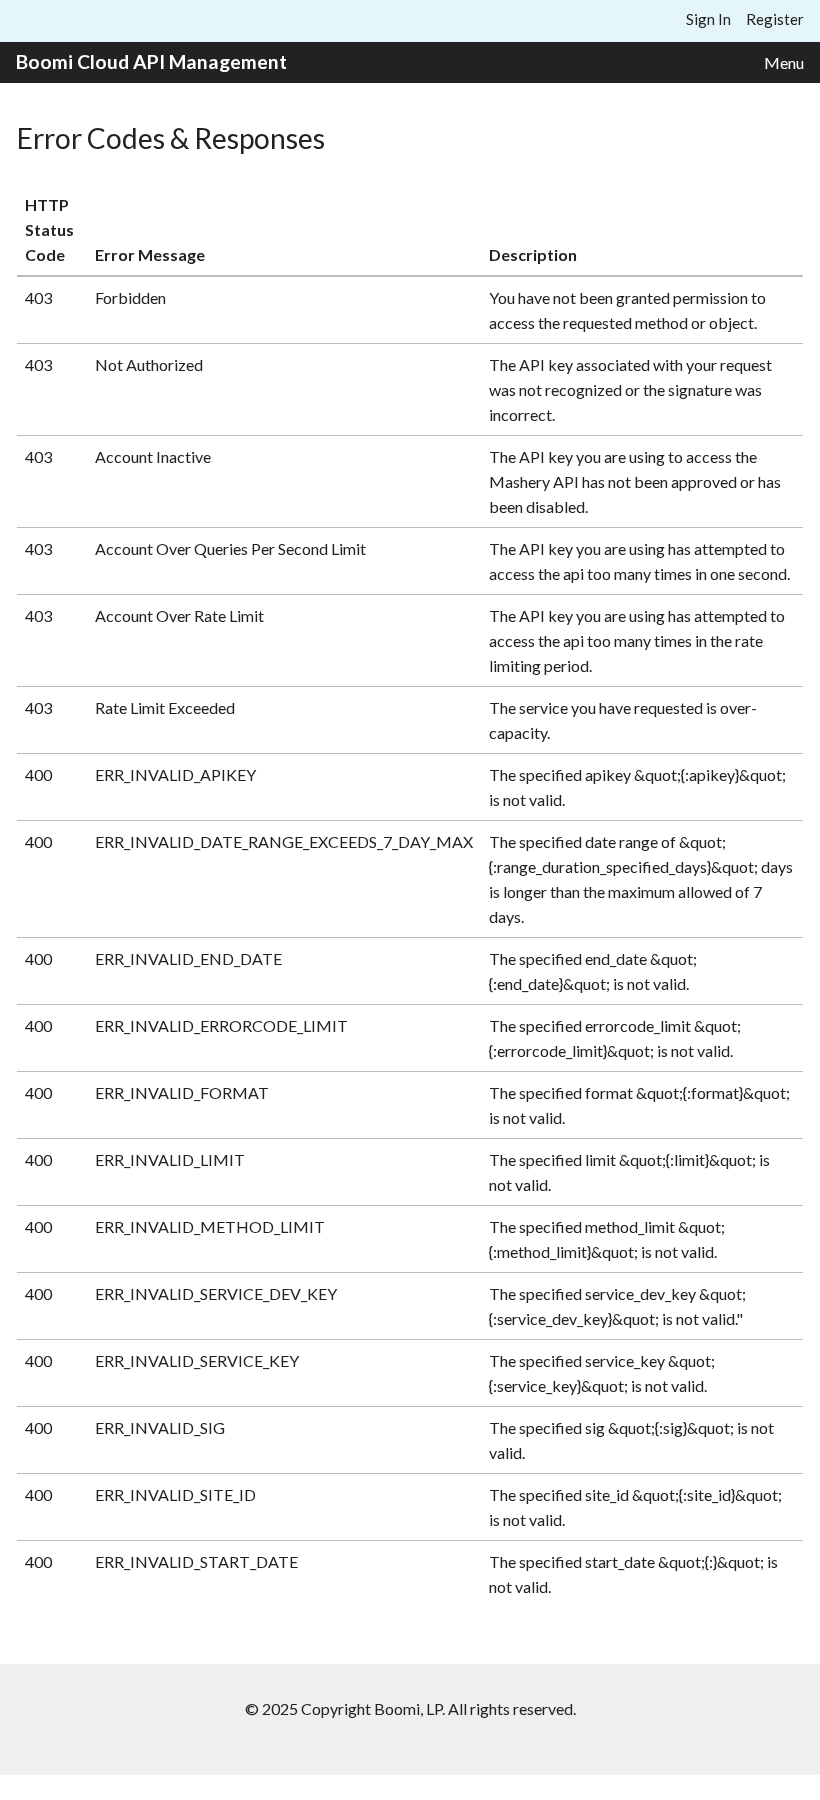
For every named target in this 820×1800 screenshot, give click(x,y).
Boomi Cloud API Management (151, 61)
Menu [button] (784, 62)
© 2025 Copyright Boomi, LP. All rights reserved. (410, 1708)
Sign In (708, 19)
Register (775, 19)
